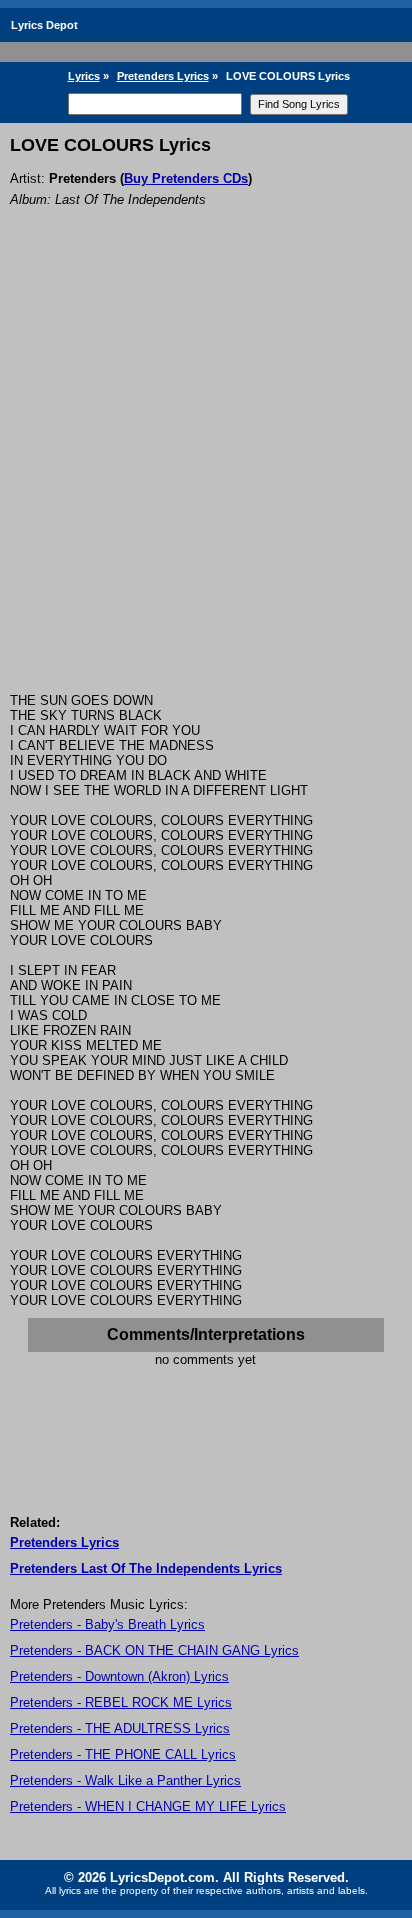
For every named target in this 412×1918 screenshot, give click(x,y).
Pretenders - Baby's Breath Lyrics (107, 1624)
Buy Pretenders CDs (186, 178)
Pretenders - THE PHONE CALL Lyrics (123, 1754)
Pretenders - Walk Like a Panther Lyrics (125, 1780)
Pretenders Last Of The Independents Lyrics (146, 1568)
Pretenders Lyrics (163, 76)
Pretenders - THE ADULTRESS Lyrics (120, 1728)
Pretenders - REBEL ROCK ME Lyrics (121, 1702)
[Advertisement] (206, 477)
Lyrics (84, 76)
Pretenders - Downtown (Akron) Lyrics (119, 1676)
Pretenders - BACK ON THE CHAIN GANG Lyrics (154, 1650)
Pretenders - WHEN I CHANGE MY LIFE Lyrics (148, 1806)
